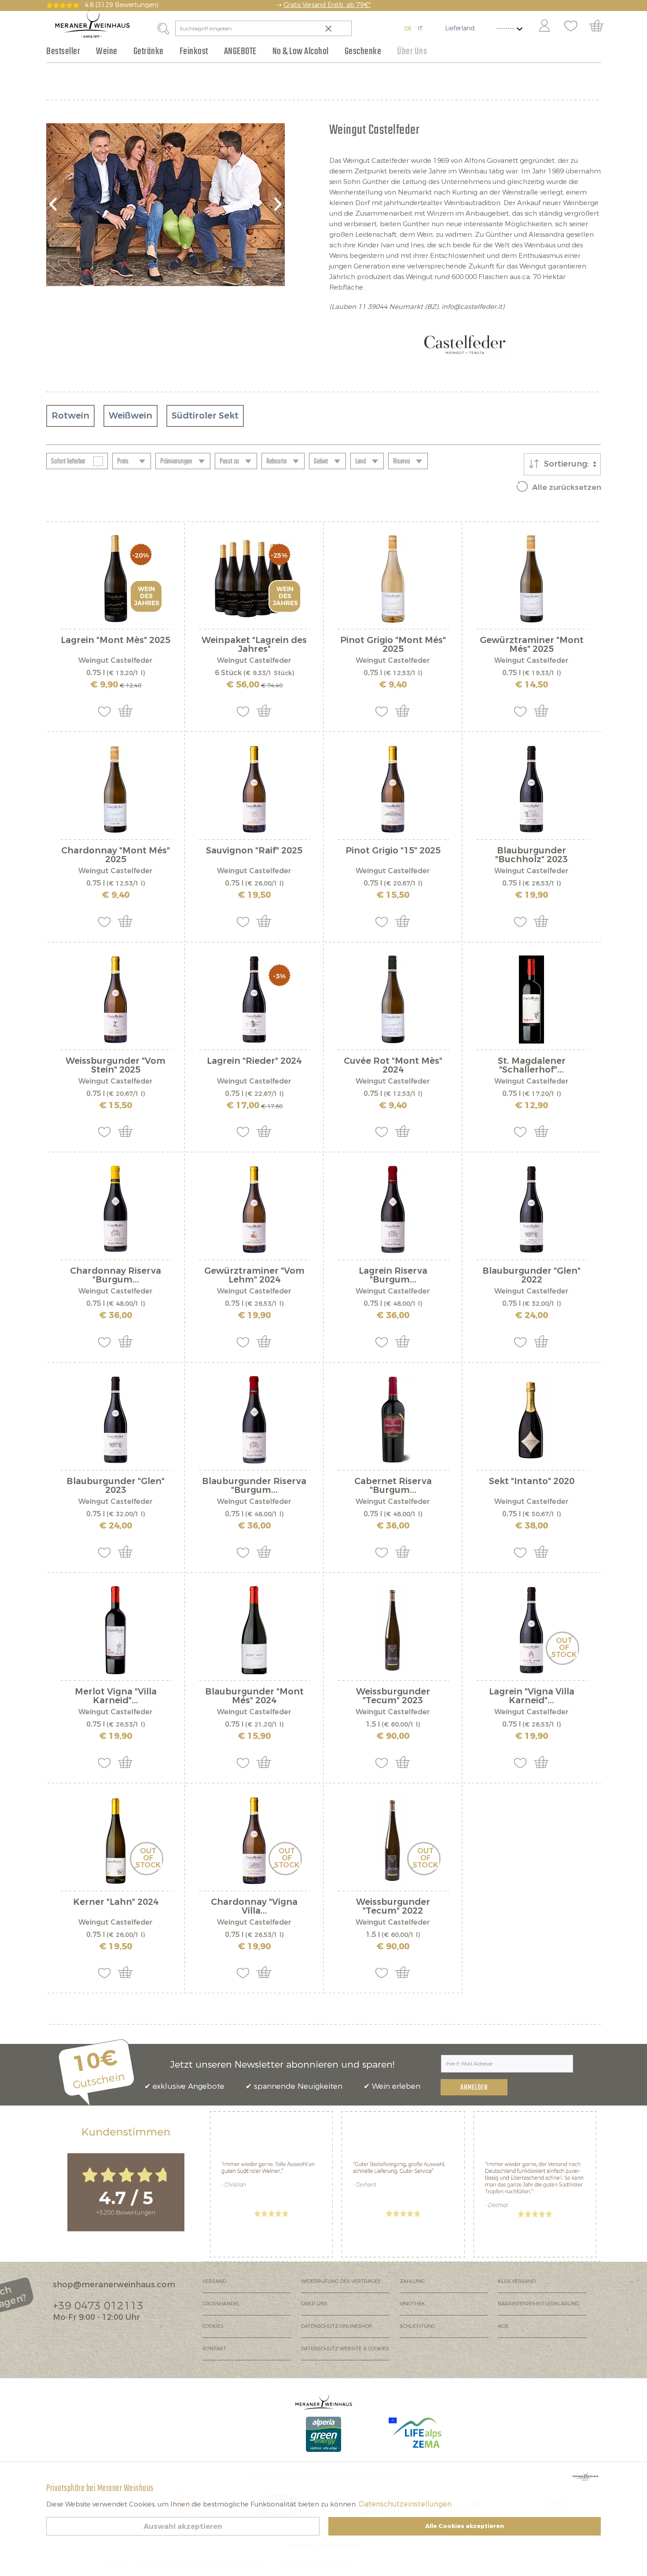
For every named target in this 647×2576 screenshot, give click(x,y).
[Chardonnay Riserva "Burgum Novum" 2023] (116, 1209)
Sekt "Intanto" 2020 (532, 1482)
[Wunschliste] (571, 26)
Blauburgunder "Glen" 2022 (531, 1275)
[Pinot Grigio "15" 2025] (393, 789)
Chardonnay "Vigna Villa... (254, 1907)
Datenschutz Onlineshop (336, 2326)
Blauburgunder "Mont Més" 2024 (254, 1696)
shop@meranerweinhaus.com (114, 2285)
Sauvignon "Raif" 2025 (254, 851)
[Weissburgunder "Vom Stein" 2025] (116, 1000)
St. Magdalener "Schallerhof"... (532, 1066)
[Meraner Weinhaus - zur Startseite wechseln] (92, 24)
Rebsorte (276, 462)
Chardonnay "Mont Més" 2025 (116, 855)
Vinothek (412, 2304)
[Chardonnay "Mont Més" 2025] (116, 789)
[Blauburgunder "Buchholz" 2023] (531, 789)
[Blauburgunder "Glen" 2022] (531, 1209)
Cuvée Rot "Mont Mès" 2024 (393, 1066)
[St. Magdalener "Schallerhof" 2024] (531, 1000)
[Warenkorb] (601, 26)
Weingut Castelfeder (116, 660)
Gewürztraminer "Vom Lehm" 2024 (254, 1275)
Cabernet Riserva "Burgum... (393, 1486)
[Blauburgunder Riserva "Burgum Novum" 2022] (254, 1420)
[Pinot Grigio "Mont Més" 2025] (393, 579)
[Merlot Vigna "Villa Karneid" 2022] (116, 1630)
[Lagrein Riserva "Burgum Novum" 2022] (393, 1209)
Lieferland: (460, 28)
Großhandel (221, 2304)
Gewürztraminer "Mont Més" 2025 (532, 645)
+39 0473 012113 (98, 2306)
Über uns (314, 2304)
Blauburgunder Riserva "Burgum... (254, 1486)
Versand (214, 2281)
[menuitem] (544, 26)
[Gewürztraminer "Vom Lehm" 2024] (254, 1209)
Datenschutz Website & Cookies (345, 2349)
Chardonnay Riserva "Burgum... (116, 1275)
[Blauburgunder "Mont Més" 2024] (254, 1630)
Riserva (401, 462)
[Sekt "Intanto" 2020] (531, 1420)
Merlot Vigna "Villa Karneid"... (116, 1696)
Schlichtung (417, 2326)
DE (408, 28)
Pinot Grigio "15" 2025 (393, 851)
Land (360, 462)
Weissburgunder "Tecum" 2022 (393, 1907)
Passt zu (229, 462)
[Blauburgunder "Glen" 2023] (116, 1420)
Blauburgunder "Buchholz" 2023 (531, 855)
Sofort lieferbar (68, 462)
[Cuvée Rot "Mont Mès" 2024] (393, 1000)
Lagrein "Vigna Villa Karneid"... (532, 1696)
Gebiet (321, 462)
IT (420, 28)
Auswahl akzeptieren (183, 2526)
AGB (503, 2326)
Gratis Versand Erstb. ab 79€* (327, 5)
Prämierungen (176, 462)
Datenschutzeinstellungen (405, 2504)
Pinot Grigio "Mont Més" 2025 (393, 645)
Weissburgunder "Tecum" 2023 (393, 1696)
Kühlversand (517, 2281)
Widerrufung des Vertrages (341, 2281)
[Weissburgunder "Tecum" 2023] (393, 1630)
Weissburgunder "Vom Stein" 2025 (116, 1066)
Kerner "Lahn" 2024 (116, 1903)
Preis (123, 462)
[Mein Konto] (544, 26)
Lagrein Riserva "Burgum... (393, 1275)
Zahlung (412, 2281)
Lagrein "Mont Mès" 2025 (116, 641)
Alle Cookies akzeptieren (465, 2526)
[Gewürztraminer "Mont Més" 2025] (531, 579)
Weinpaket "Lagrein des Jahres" (254, 645)
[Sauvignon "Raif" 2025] (254, 789)
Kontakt (214, 2349)
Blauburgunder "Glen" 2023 (116, 1486)
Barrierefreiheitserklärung (539, 2304)
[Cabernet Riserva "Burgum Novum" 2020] (393, 1420)
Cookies (213, 2326)
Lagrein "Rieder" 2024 (254, 1062)
